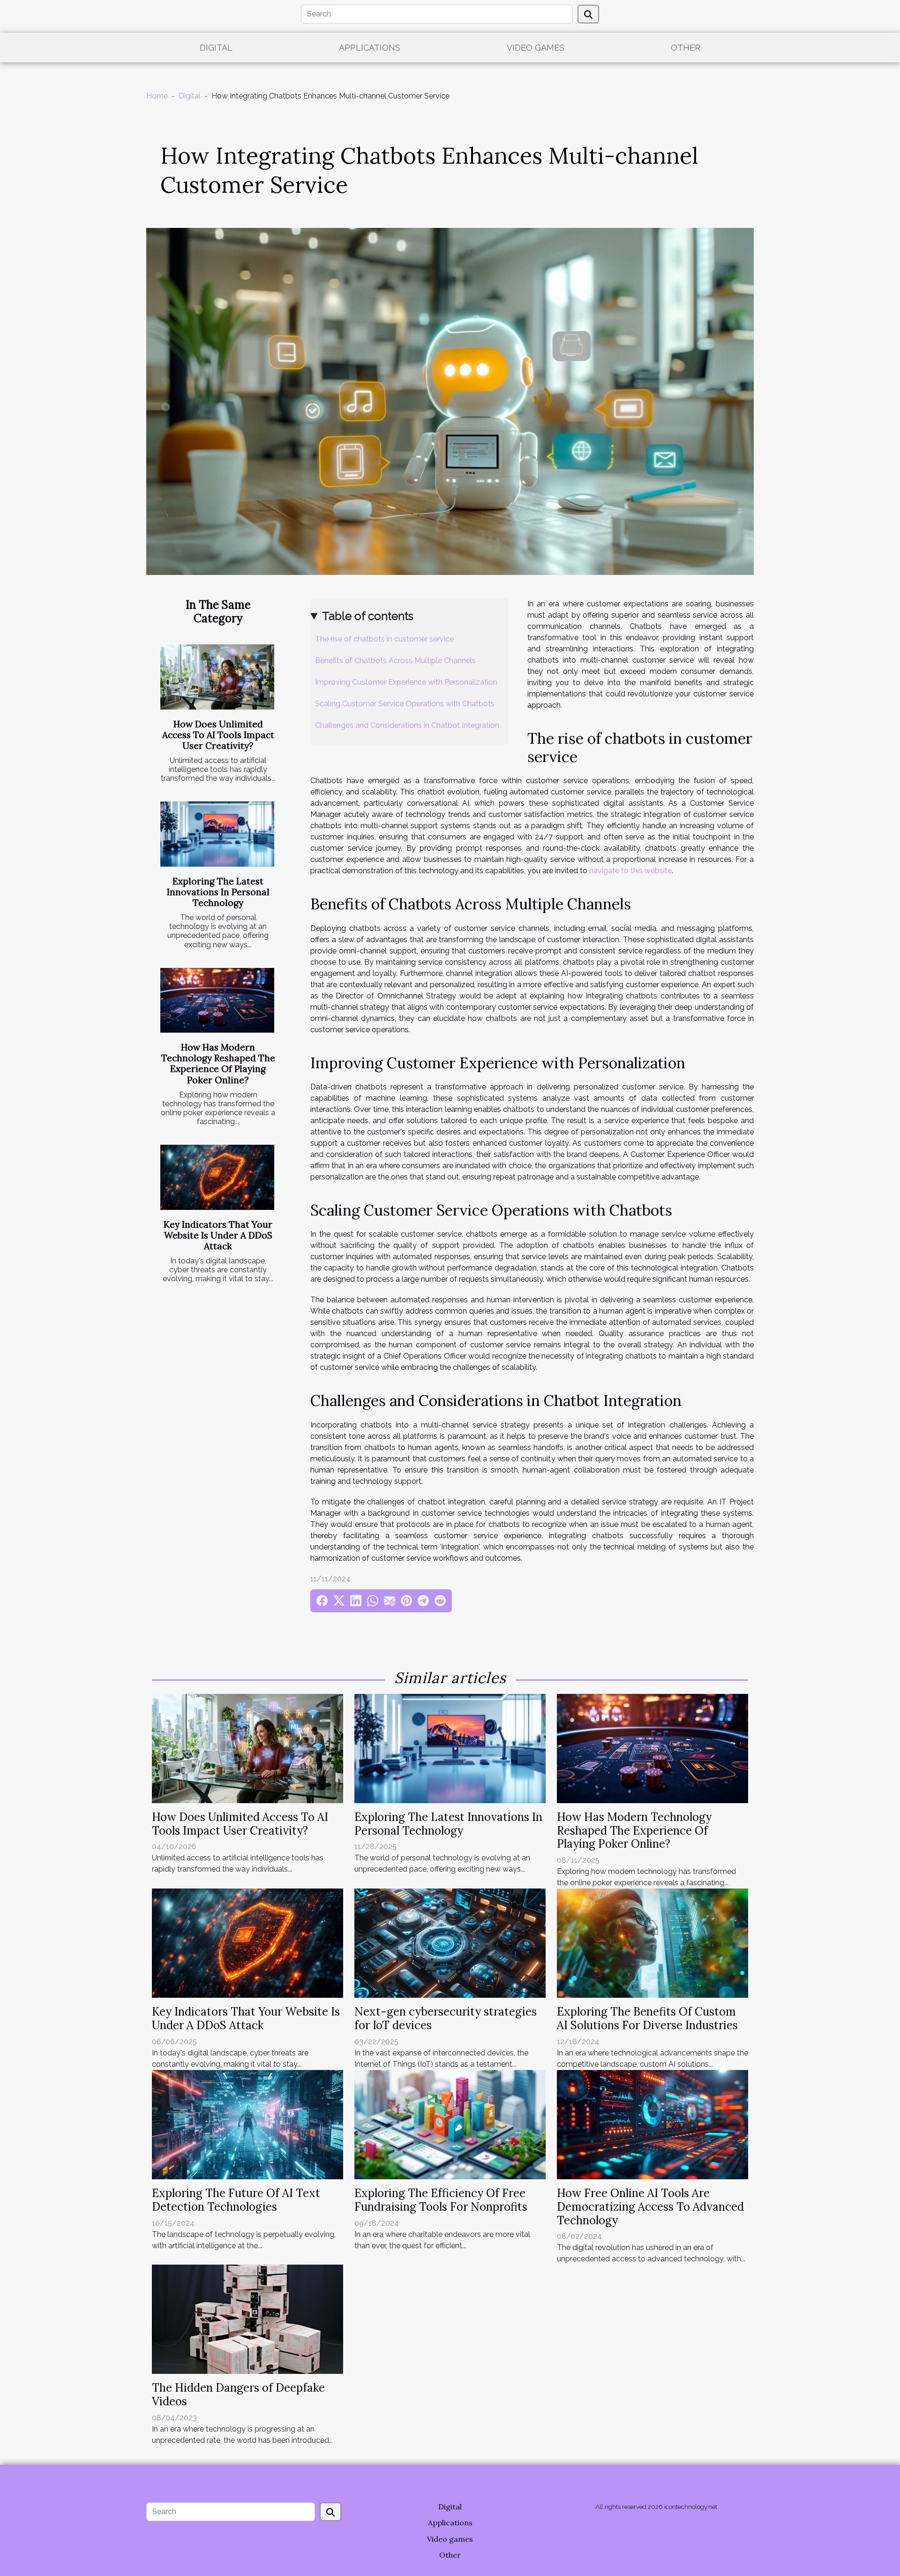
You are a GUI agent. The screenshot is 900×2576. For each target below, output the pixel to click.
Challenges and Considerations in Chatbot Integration (407, 725)
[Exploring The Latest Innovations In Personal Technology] (217, 834)
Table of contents (368, 616)
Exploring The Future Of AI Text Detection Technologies (236, 2200)
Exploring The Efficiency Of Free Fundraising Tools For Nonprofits (441, 2200)
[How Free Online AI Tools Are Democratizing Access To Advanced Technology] (652, 2124)
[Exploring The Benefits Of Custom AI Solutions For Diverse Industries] (652, 1943)
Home (157, 96)
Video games (536, 48)
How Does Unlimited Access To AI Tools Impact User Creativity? (218, 735)
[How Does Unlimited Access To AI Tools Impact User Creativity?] (217, 677)
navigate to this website (630, 871)
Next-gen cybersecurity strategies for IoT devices (446, 2018)
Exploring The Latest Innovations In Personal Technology (218, 892)
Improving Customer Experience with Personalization (406, 682)
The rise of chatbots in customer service (384, 639)
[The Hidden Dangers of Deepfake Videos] (247, 2319)
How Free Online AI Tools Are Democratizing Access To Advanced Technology (650, 2207)
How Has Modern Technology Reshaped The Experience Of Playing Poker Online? (218, 1063)
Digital (216, 48)
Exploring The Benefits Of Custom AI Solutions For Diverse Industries (647, 2018)
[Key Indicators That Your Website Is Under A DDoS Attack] (217, 1177)
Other (686, 48)
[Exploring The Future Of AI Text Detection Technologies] (247, 2124)
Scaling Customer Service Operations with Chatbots (405, 704)
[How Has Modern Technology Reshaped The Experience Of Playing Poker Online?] (217, 1001)
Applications (370, 48)
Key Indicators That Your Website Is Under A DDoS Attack (218, 1235)
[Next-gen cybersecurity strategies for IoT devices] (450, 1943)
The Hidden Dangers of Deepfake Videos (238, 2395)
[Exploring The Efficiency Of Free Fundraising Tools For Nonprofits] (450, 2124)
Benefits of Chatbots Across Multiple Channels (395, 661)
